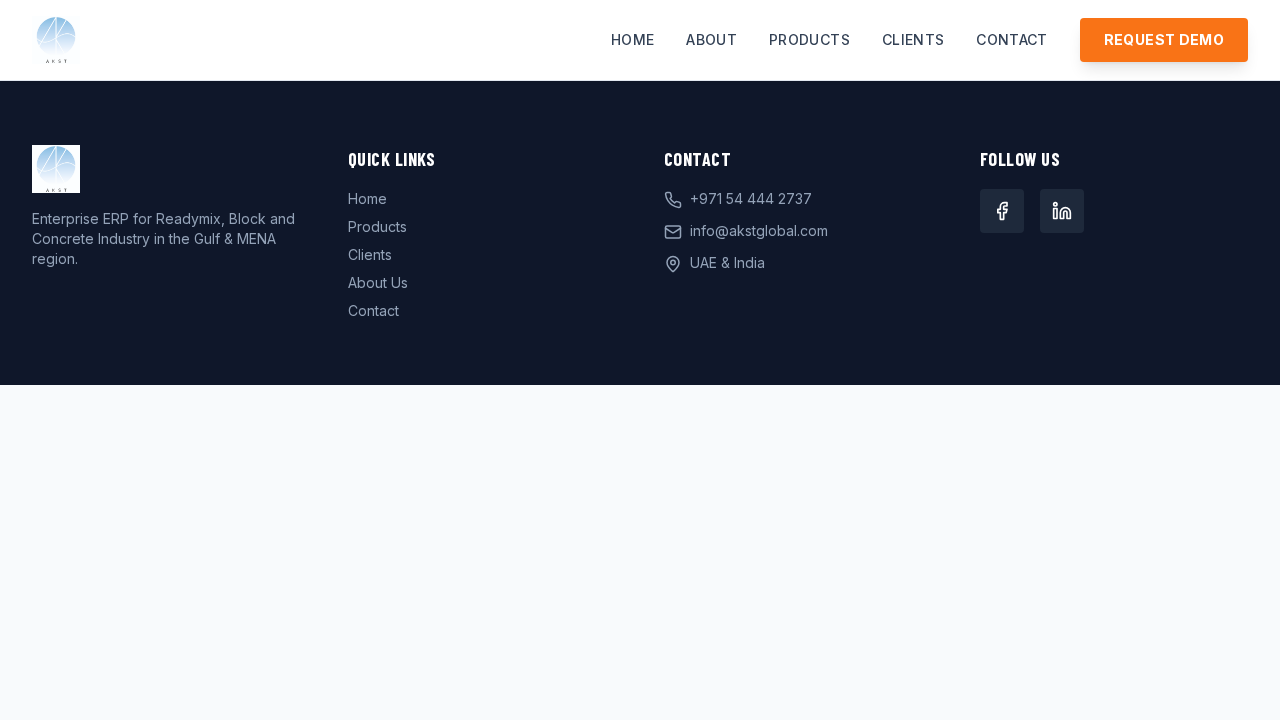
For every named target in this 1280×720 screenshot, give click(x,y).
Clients (913, 39)
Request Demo (1164, 39)
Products (809, 39)
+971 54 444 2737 (751, 198)
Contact (1011, 39)
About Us (378, 282)
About (711, 39)
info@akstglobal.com (759, 230)
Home (632, 39)
